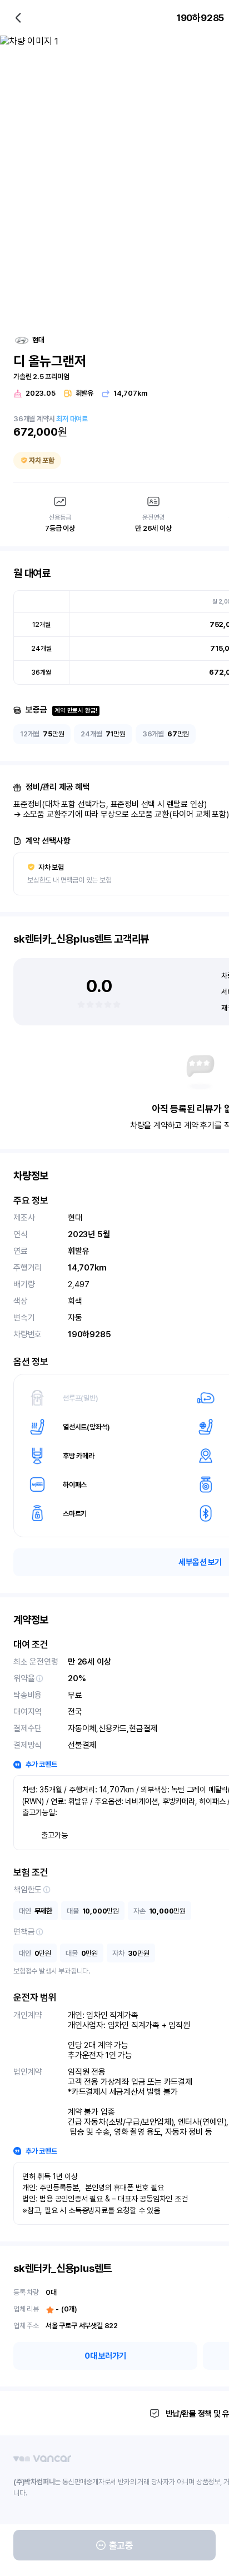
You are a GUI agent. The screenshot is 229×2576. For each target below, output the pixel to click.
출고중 (121, 2545)
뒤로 (18, 18)
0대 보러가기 (105, 2356)
